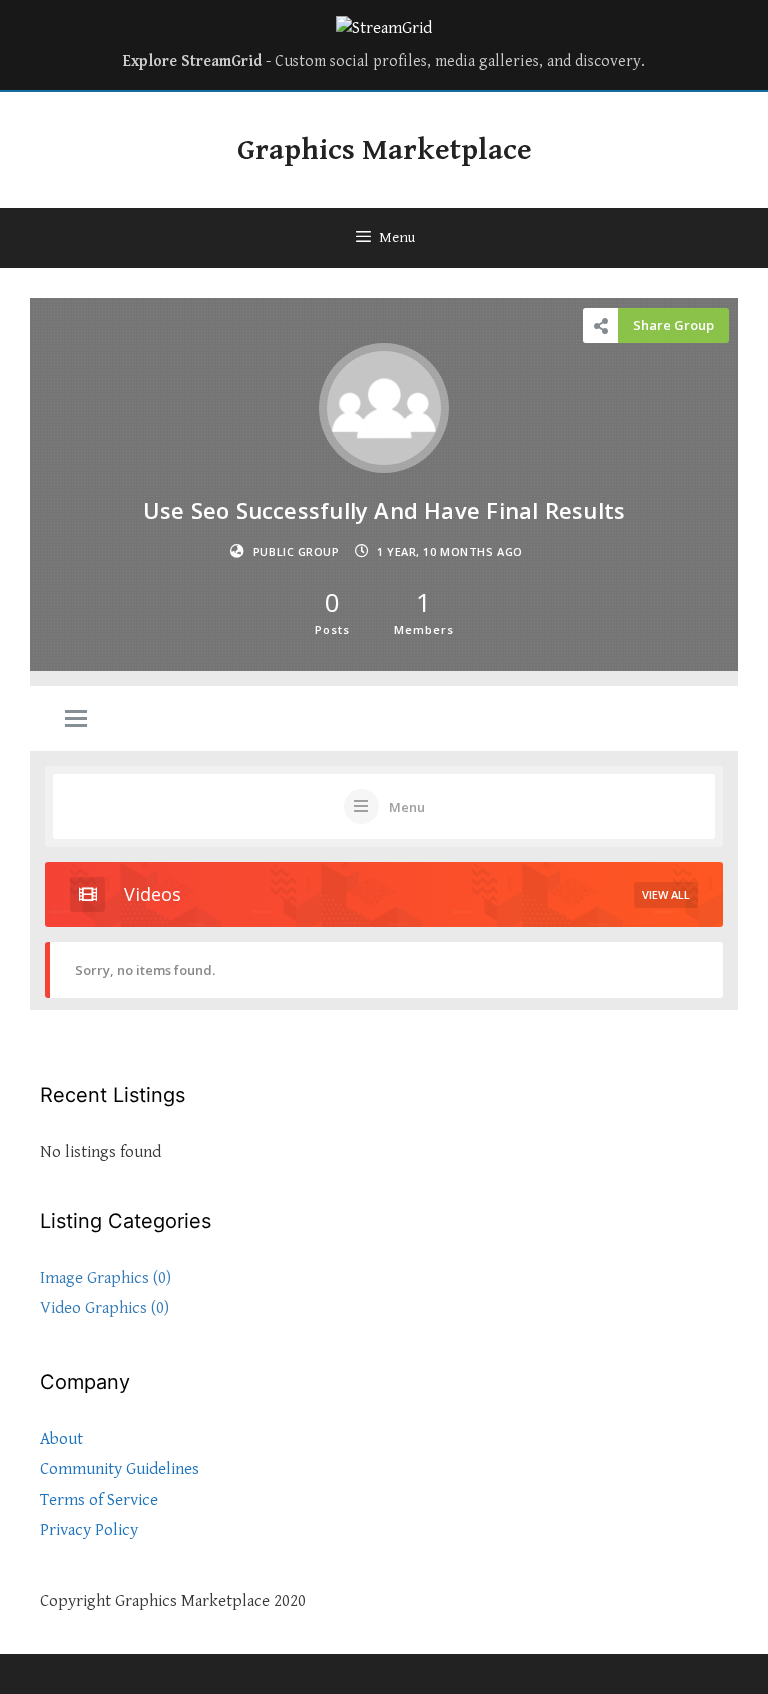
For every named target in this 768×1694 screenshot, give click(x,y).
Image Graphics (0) (105, 1278)
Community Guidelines (119, 1469)
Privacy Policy (89, 1530)
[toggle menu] (76, 720)
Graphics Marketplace (384, 150)
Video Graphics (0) (104, 1308)
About (61, 1439)
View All (666, 894)
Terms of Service (99, 1500)
